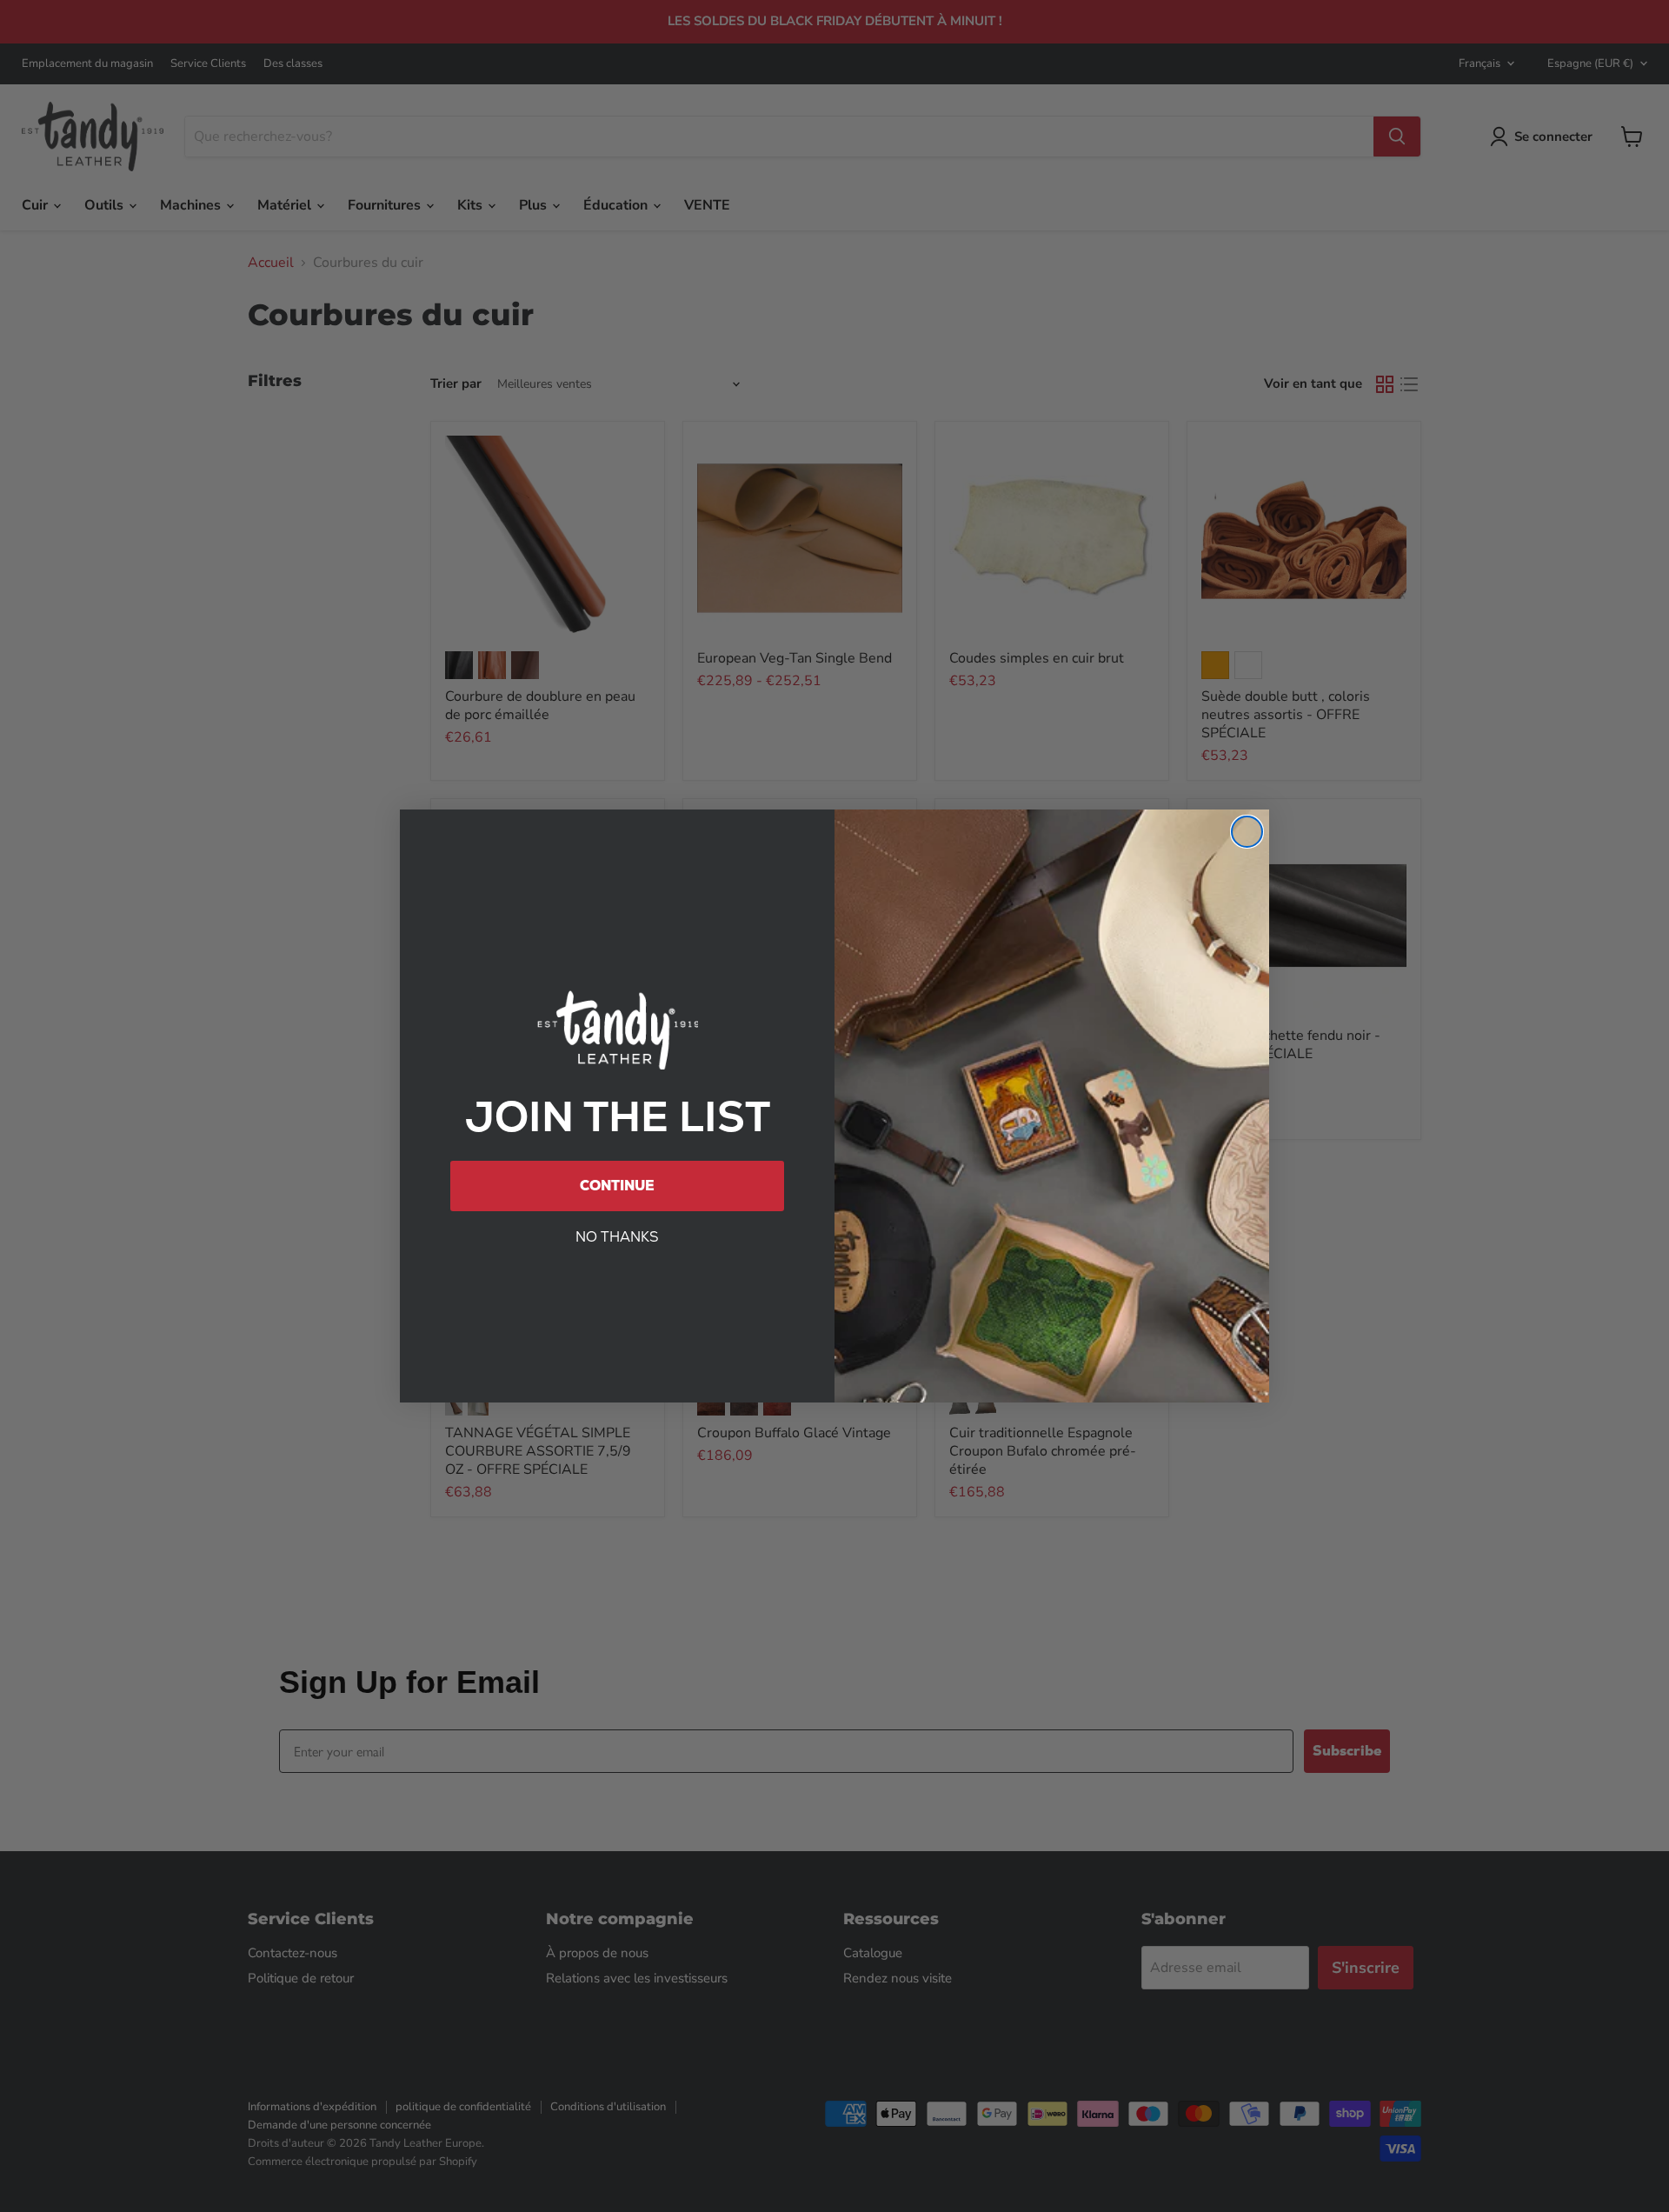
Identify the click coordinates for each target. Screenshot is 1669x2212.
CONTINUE (617, 1186)
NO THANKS (617, 1237)
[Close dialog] (1247, 832)
